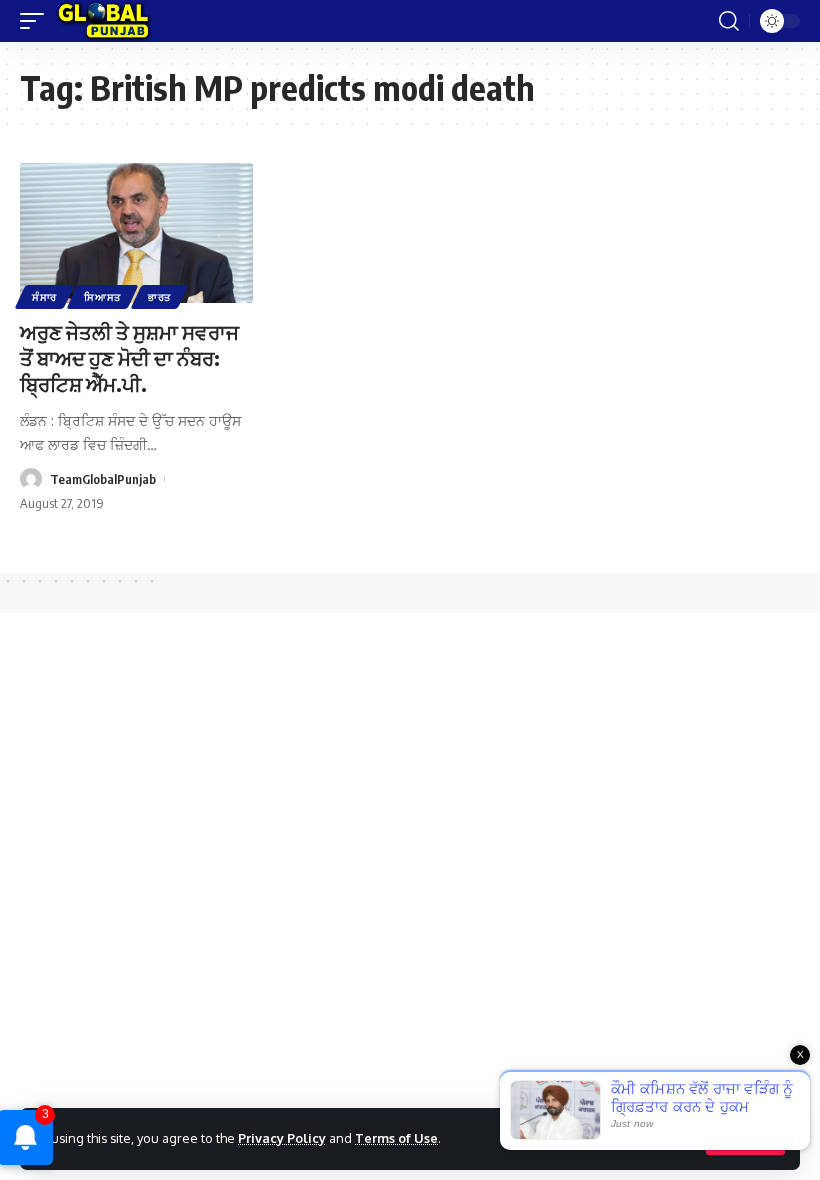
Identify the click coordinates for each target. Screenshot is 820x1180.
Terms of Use (396, 1138)
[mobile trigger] (37, 21)
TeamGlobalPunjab (103, 479)
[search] (729, 21)
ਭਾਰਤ (159, 297)
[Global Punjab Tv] (103, 21)
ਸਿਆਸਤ (102, 297)
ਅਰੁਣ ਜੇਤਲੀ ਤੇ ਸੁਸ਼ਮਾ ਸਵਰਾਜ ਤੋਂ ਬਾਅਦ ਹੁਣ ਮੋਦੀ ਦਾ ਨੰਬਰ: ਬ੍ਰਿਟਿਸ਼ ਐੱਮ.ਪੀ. (129, 357)
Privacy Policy (282, 1138)
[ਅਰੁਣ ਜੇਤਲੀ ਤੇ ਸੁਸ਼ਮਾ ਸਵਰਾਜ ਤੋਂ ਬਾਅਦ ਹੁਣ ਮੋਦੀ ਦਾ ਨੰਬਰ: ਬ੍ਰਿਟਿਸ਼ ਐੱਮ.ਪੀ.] (136, 233)
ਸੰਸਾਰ (44, 297)
